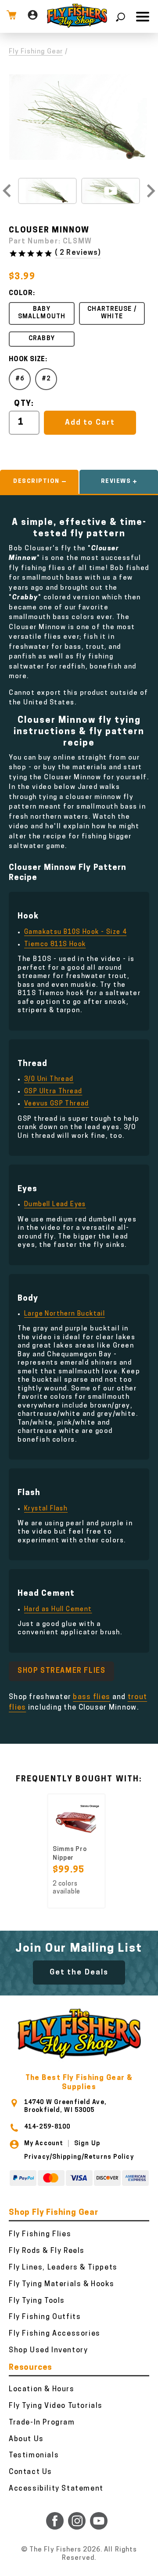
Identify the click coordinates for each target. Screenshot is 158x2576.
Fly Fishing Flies (40, 2235)
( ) (78, 253)
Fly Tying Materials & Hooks (61, 2284)
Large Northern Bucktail (65, 1314)
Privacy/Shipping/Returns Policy (79, 2157)
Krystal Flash (46, 1509)
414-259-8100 (47, 2127)
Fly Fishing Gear (36, 52)
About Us (26, 2439)
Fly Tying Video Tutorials (56, 2406)
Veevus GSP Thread (57, 1104)
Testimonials (34, 2456)
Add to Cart (90, 423)
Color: (22, 294)
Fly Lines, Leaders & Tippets (63, 2268)
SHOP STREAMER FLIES (61, 1671)
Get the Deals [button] (79, 1972)
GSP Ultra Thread (53, 1092)
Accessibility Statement (56, 2489)
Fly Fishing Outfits (45, 2317)
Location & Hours (42, 2389)
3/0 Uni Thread (49, 1079)
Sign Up (87, 2144)
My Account (44, 2144)
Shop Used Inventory (48, 2351)
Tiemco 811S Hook (55, 945)
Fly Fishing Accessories (55, 2334)
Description (36, 481)
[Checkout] (11, 16)
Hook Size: (28, 360)
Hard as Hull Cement (58, 1610)
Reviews (116, 481)
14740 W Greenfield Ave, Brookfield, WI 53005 (65, 2106)
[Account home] (33, 16)
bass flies (92, 1697)
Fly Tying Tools (37, 2301)
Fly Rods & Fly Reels (47, 2251)
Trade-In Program (42, 2423)
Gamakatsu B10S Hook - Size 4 (75, 932)
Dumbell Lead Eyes (55, 1205)
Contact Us (31, 2472)
